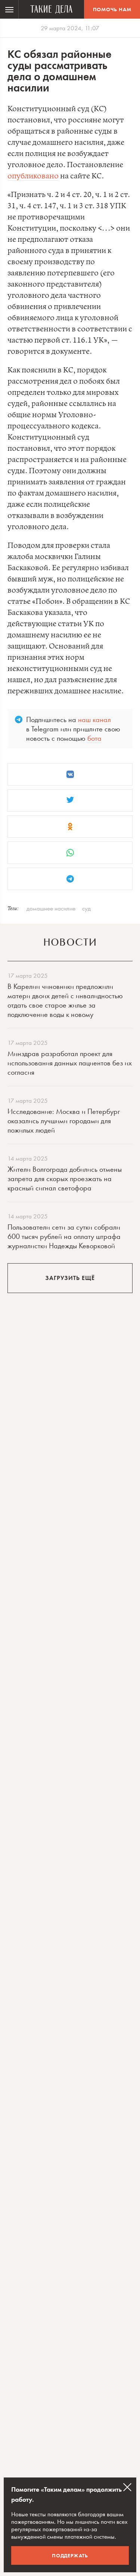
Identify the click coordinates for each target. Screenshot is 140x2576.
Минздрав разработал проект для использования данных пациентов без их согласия (70, 1063)
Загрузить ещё (70, 1278)
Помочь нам (112, 9)
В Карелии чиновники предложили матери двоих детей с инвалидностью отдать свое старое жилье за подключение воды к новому (65, 1000)
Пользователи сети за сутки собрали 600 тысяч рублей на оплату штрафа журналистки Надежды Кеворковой (64, 1236)
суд (86, 908)
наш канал (94, 719)
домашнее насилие (51, 908)
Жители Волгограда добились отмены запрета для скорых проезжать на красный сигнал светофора (65, 1178)
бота (94, 738)
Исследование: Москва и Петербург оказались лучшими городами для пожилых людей (64, 1121)
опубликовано (33, 176)
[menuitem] (9, 9)
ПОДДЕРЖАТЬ (70, 2555)
